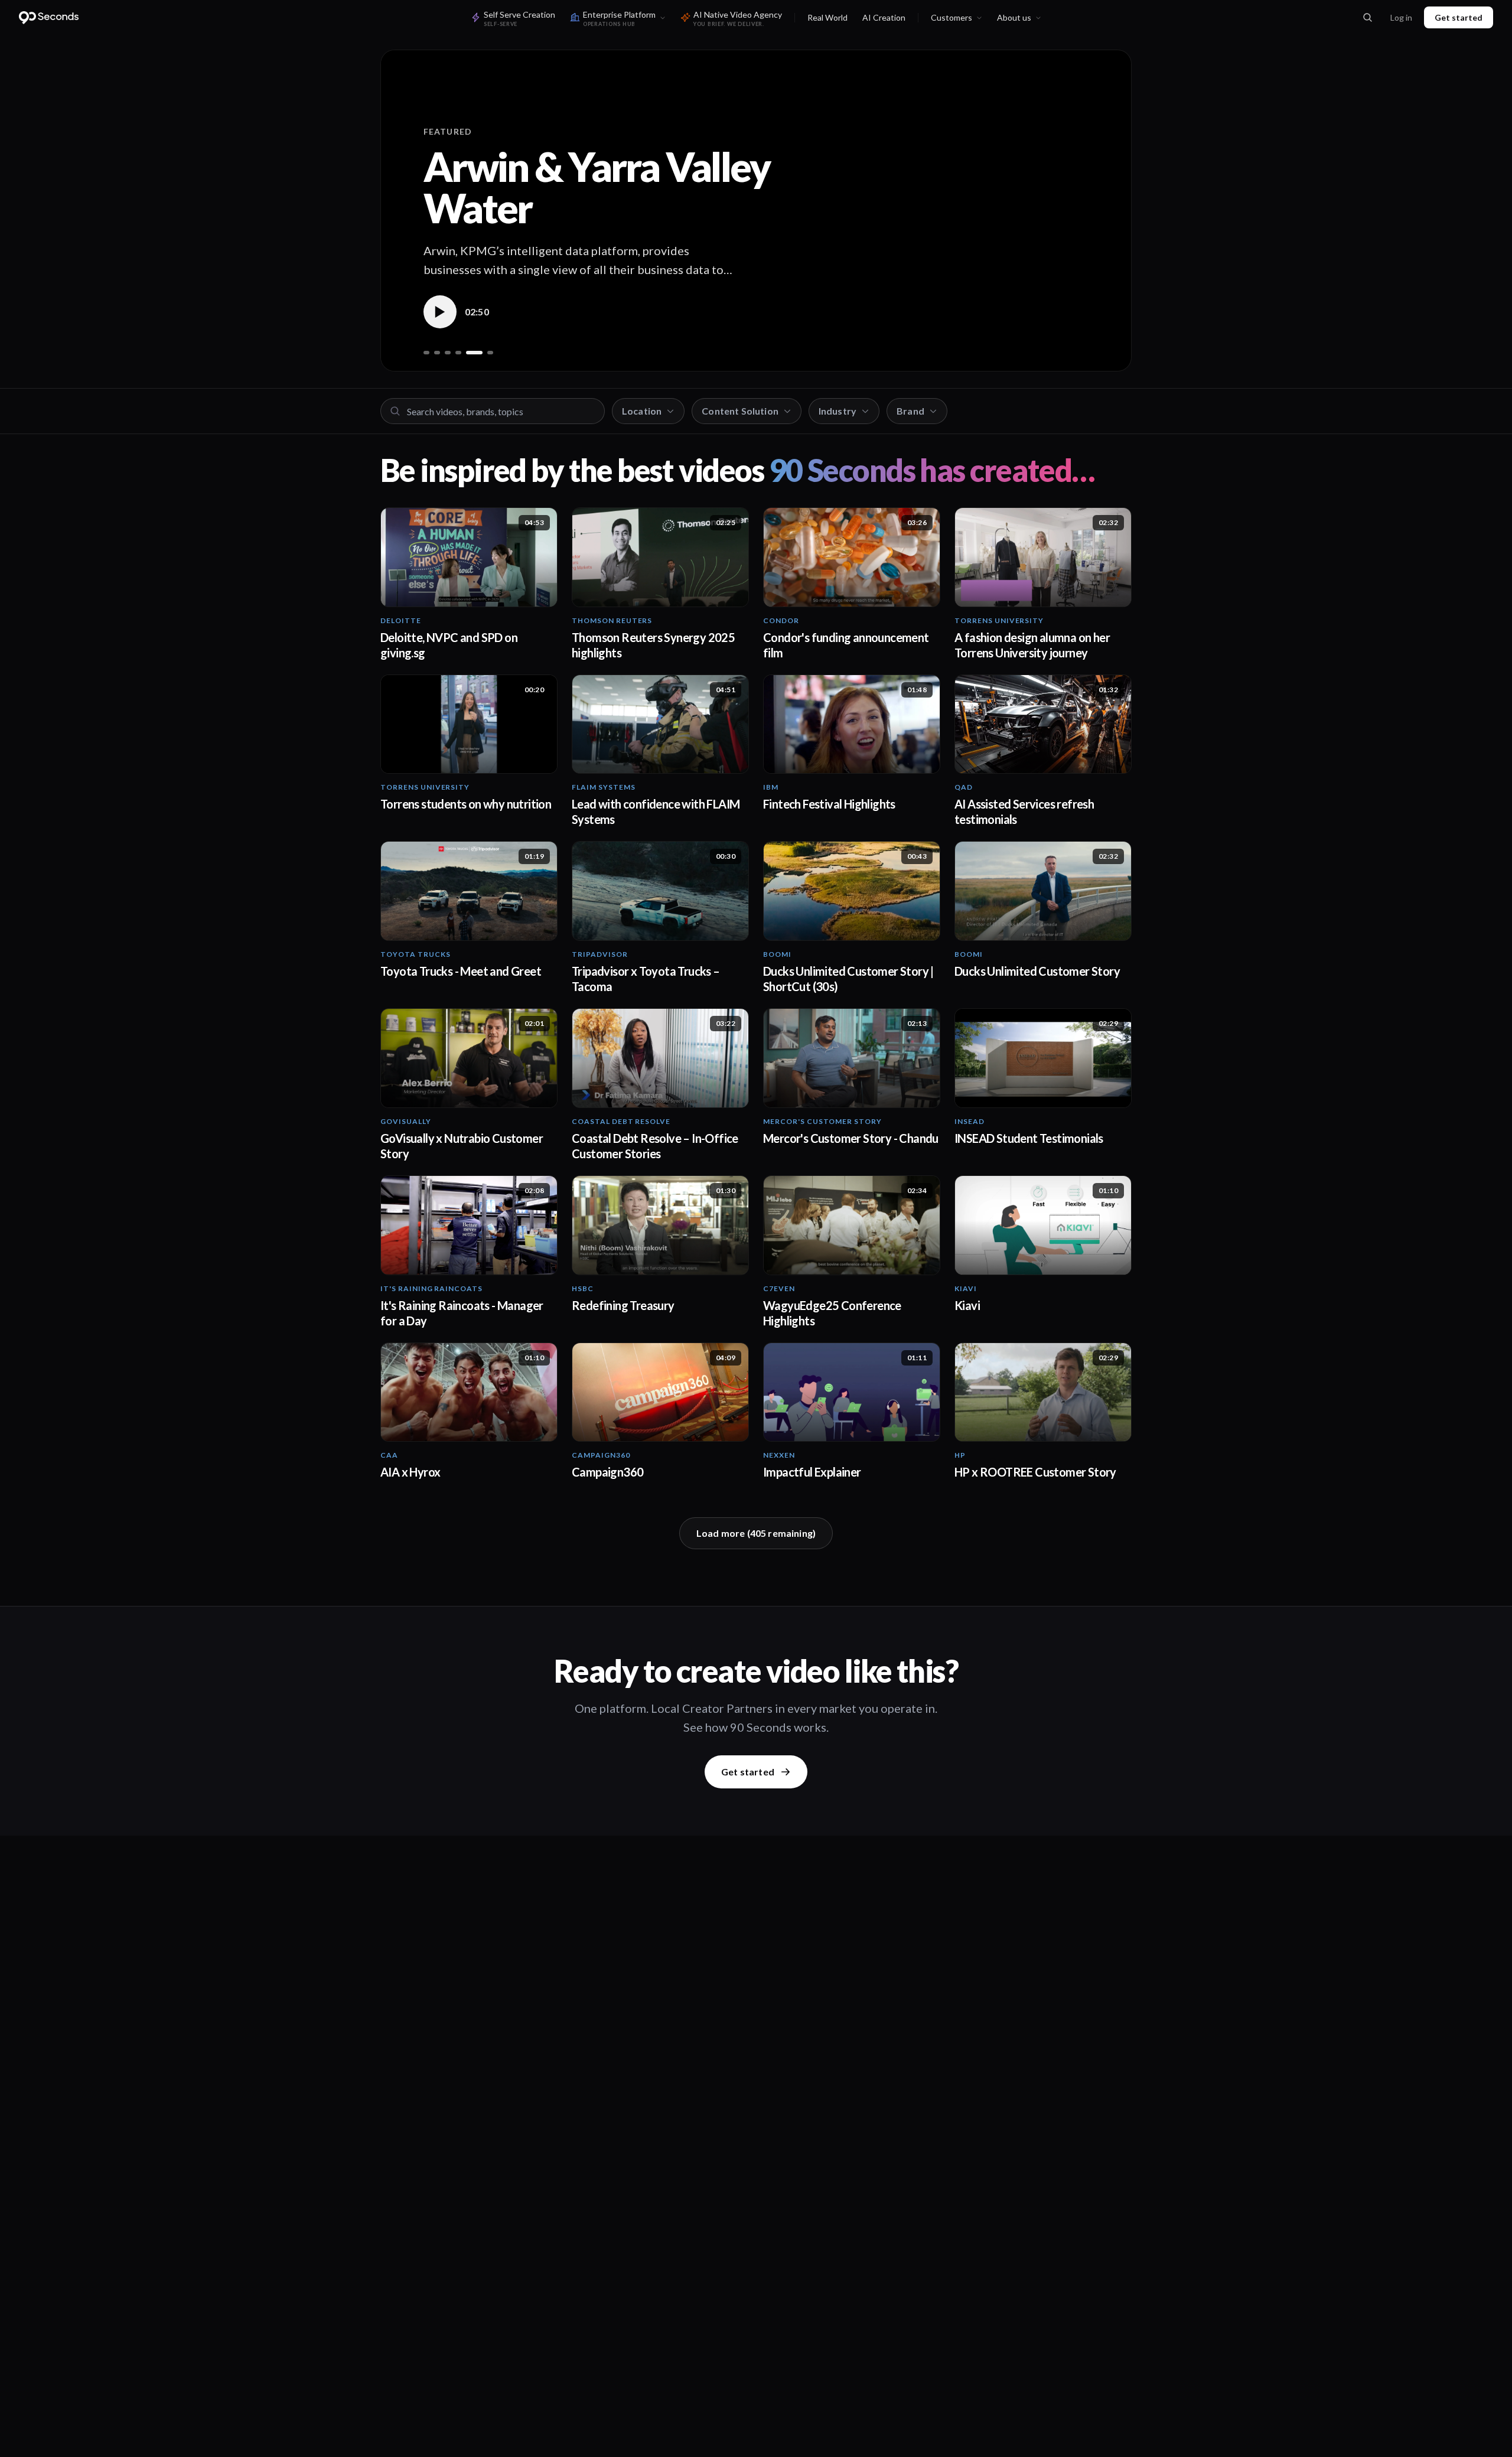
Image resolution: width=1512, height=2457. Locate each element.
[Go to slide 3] (448, 353)
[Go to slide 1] (426, 353)
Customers (951, 17)
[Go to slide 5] (474, 353)
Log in (1401, 17)
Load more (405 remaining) (756, 1533)
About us (1014, 17)
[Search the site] (1367, 18)
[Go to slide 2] (437, 353)
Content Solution (740, 411)
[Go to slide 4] (458, 353)
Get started (1459, 17)
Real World (827, 17)
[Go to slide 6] (490, 353)
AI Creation (884, 17)
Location (642, 411)
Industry (838, 411)
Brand (910, 411)
